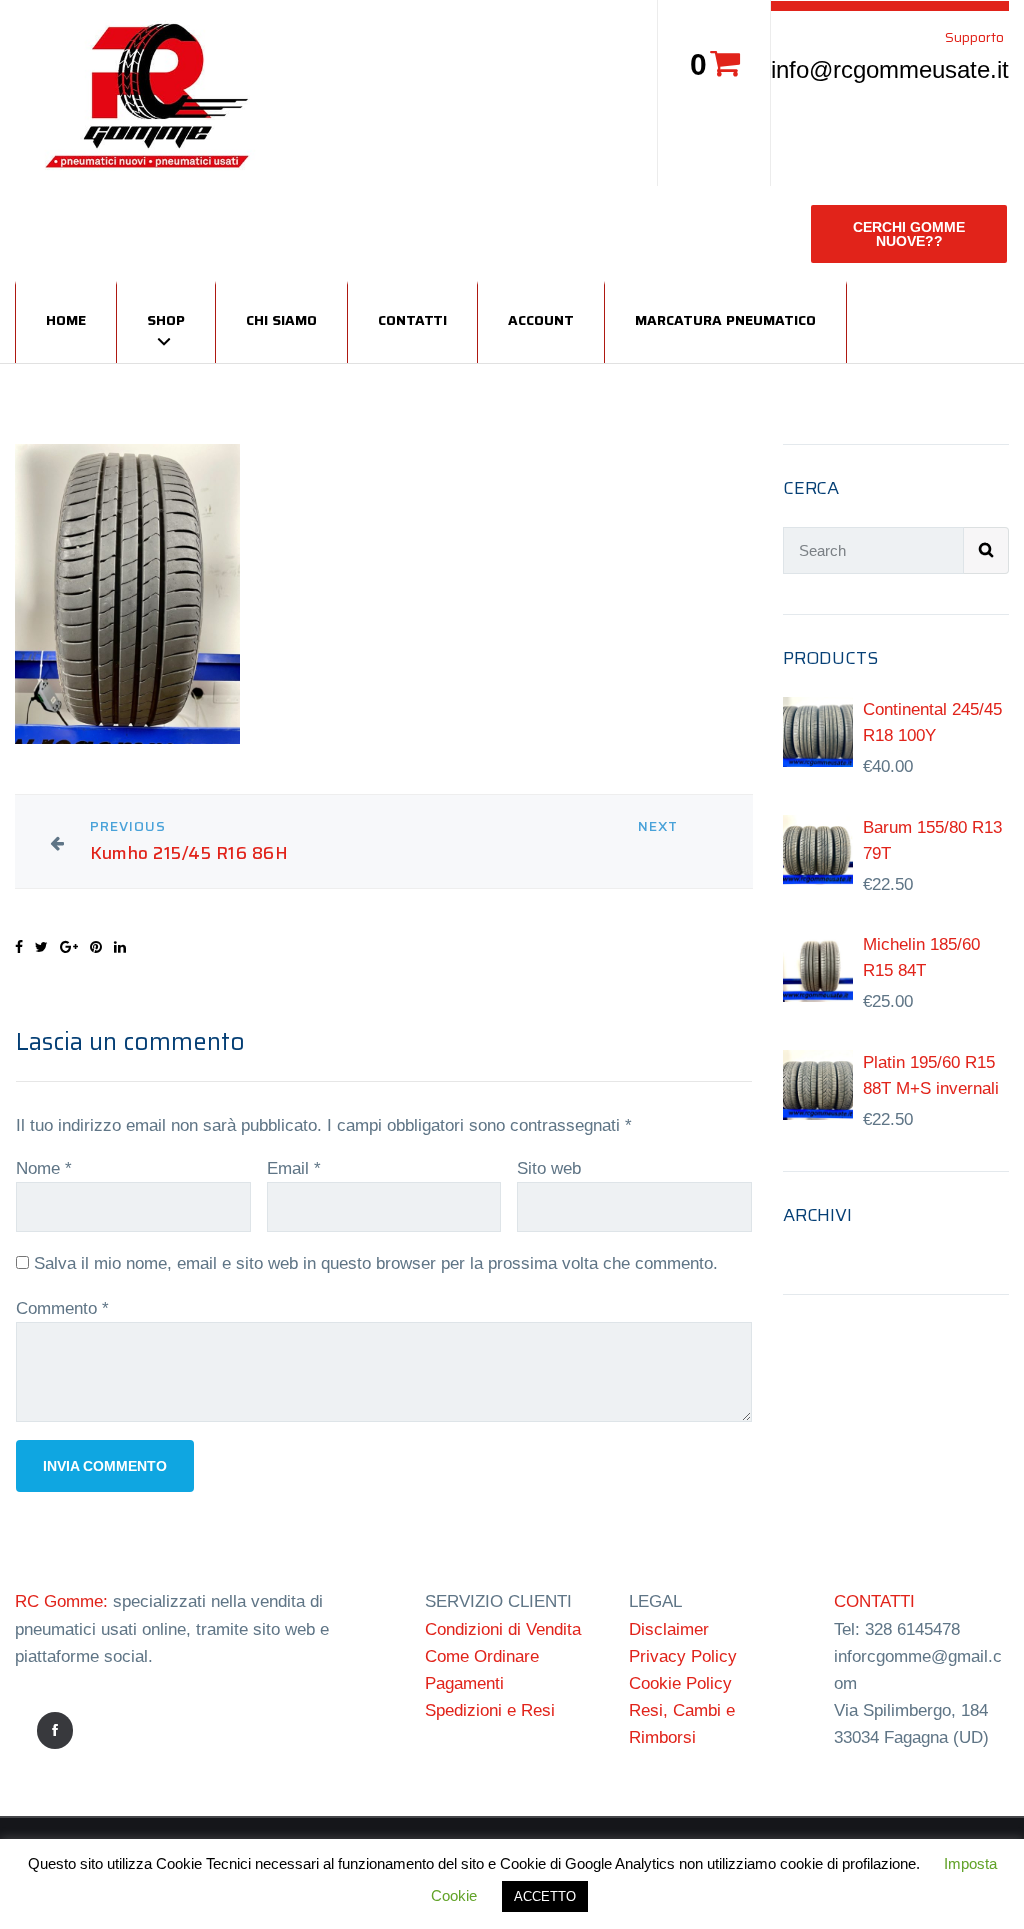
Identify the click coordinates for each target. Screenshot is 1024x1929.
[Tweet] (41, 947)
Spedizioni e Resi (490, 1710)
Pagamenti (464, 1683)
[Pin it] (96, 947)
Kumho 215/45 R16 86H (189, 853)
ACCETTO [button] (545, 1896)
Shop (166, 320)
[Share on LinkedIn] (120, 947)
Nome (44, 1168)
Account (541, 320)
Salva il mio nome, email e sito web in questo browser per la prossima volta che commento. (376, 1263)
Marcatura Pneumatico (725, 320)
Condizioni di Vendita (503, 1629)
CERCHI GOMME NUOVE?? (909, 234)
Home (66, 320)
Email (294, 1168)
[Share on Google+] (69, 947)
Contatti (412, 320)
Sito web (549, 1168)
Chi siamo (281, 320)
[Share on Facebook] (19, 947)
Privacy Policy (683, 1656)
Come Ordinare (482, 1656)
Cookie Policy (680, 1683)
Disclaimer (669, 1629)
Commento (62, 1308)
